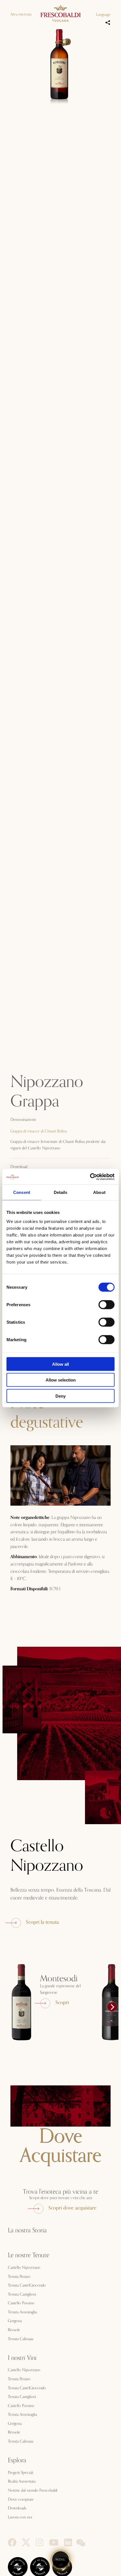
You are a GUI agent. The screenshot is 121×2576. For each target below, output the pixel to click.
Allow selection (61, 1380)
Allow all (60, 1364)
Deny (60, 1396)
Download (19, 1167)
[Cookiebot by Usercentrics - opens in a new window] (90, 1177)
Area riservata (21, 14)
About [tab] (99, 1192)
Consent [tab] (22, 1192)
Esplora (17, 2460)
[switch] (107, 1305)
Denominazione (23, 1120)
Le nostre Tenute (29, 2255)
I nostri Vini (22, 2358)
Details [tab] (61, 1192)
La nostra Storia (27, 2230)
